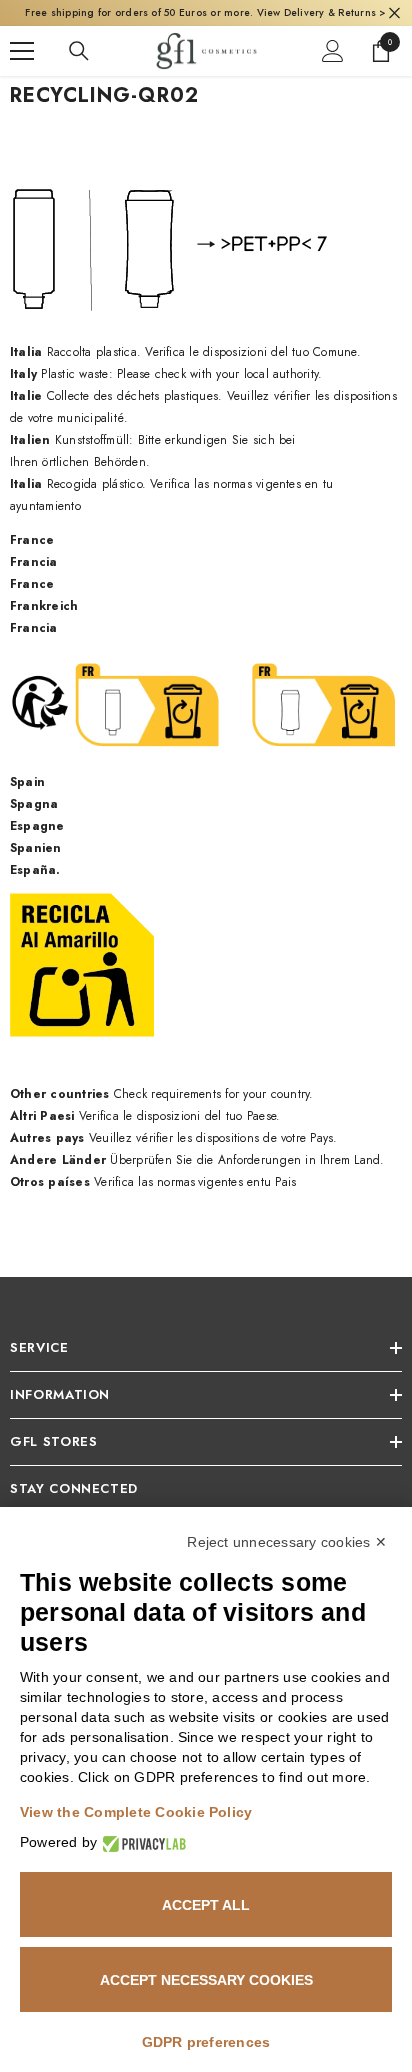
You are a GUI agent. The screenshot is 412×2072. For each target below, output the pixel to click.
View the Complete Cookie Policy (136, 1812)
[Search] (79, 51)
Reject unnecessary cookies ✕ (287, 1542)
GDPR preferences (206, 2042)
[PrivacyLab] (141, 1842)
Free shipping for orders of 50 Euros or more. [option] (205, 12)
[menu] (22, 51)
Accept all (206, 1905)
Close (394, 13)
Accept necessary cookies (206, 1980)
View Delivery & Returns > (322, 12)
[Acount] (333, 51)
